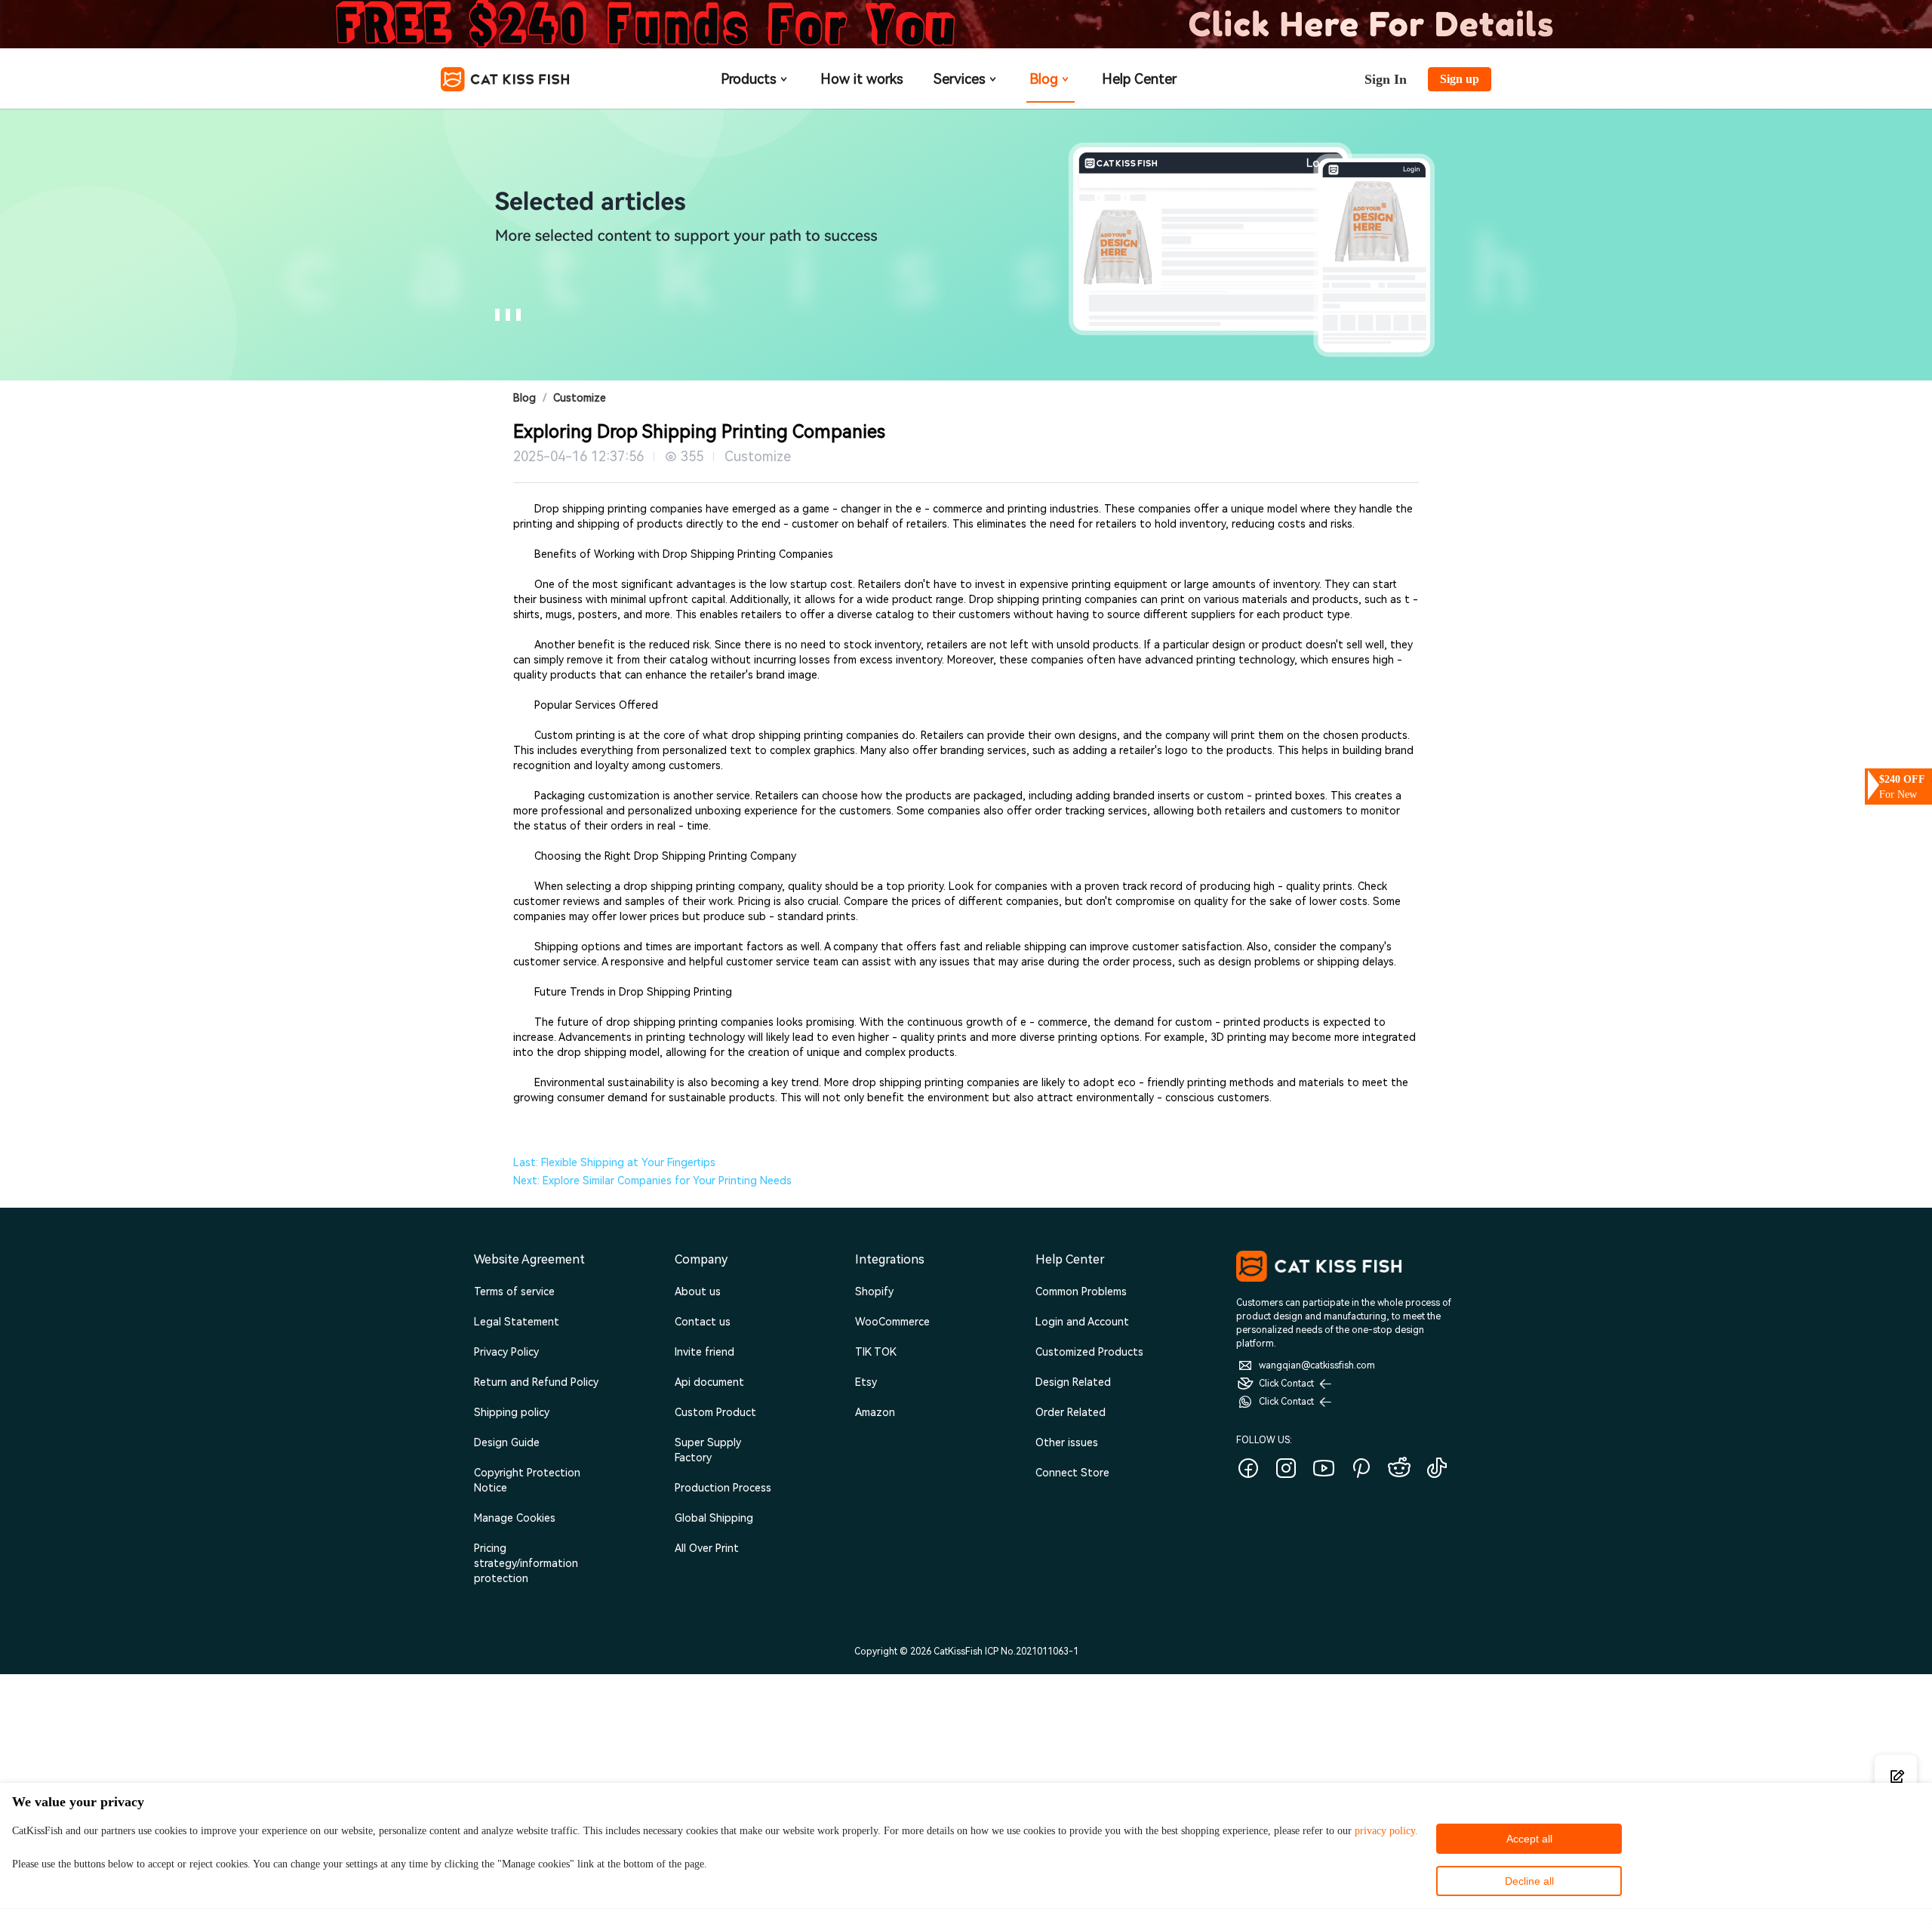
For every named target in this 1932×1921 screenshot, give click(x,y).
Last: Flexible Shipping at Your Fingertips (614, 1162)
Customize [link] (580, 398)
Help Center (1139, 79)
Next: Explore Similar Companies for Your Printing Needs (652, 1181)
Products (749, 79)
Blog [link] (525, 398)
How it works (862, 79)
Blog (1044, 79)
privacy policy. (1386, 1831)
